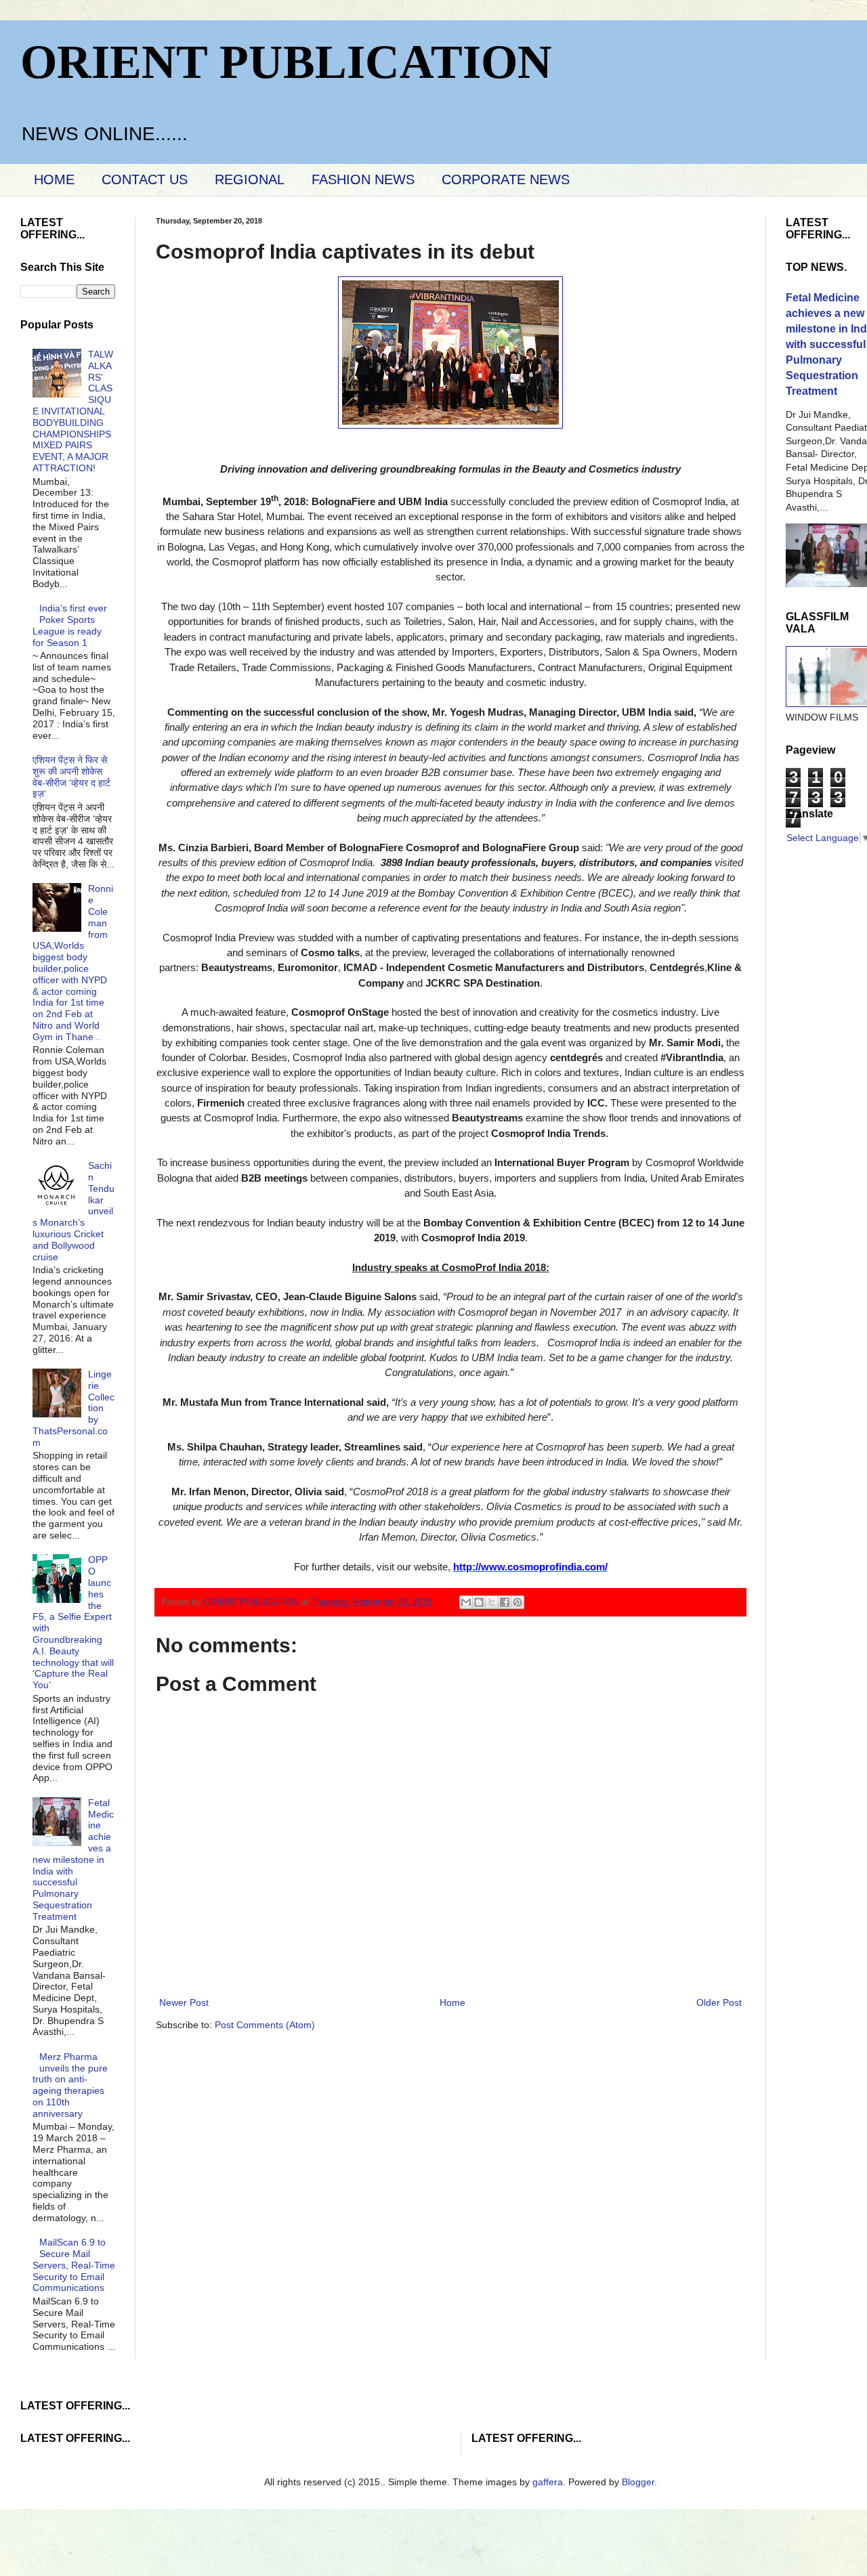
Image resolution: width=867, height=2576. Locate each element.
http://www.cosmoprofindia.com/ (530, 1567)
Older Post (719, 2002)
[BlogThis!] (479, 1602)
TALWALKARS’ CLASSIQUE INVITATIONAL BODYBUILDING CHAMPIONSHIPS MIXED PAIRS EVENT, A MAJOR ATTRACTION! (73, 411)
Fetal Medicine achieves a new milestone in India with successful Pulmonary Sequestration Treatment (73, 1860)
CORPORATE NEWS (506, 179)
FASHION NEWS (363, 179)
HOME (54, 179)
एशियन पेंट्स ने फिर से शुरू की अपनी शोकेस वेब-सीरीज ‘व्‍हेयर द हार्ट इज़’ (71, 777)
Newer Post (184, 2002)
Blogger (638, 2482)
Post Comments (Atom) (265, 2025)
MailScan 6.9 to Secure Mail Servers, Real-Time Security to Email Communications (74, 2265)
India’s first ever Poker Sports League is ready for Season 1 (70, 625)
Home (452, 2002)
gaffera (548, 2482)
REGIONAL (250, 179)
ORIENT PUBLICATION (286, 62)
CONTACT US (145, 179)
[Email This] (466, 1602)
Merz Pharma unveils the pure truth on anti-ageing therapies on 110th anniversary (70, 2085)
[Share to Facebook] (505, 1602)
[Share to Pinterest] (517, 1602)
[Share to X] (492, 1602)
